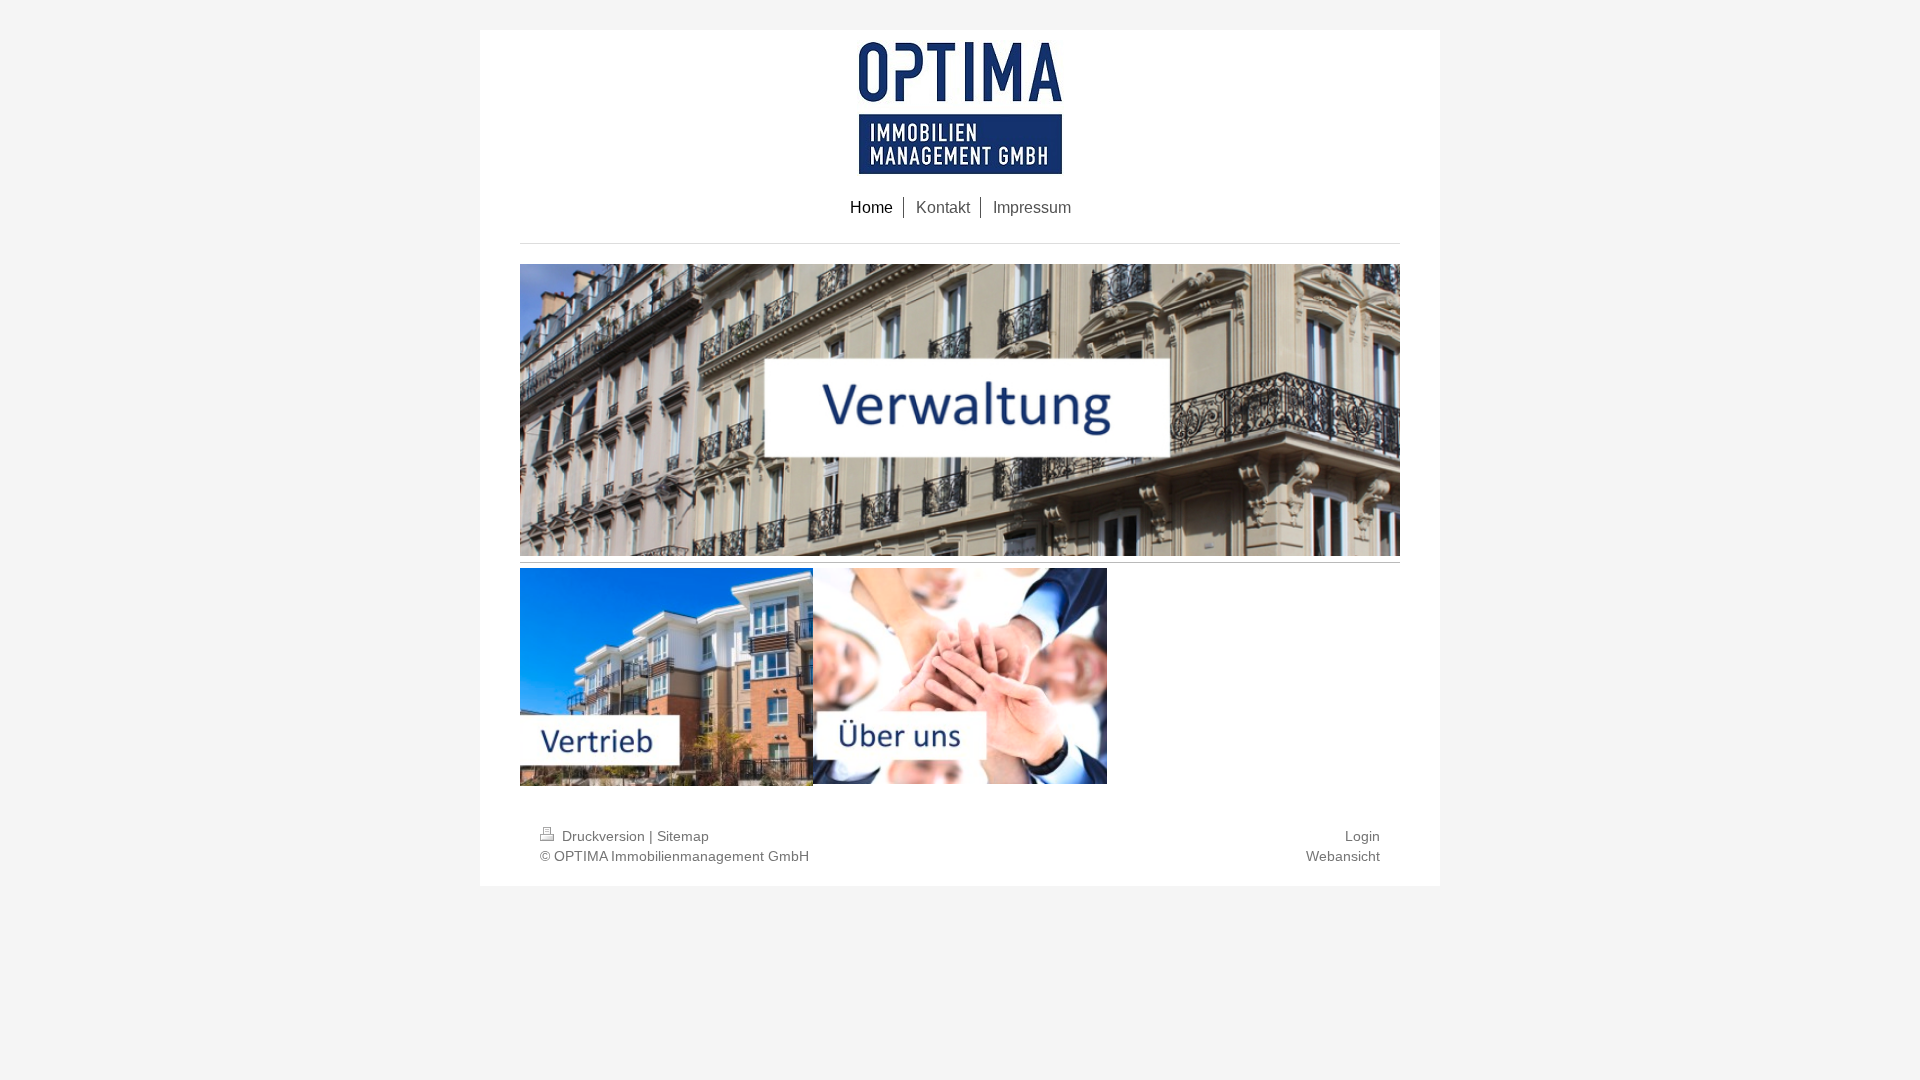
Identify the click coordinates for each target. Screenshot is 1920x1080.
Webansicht (1343, 856)
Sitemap (683, 836)
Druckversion (603, 836)
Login (1362, 836)
